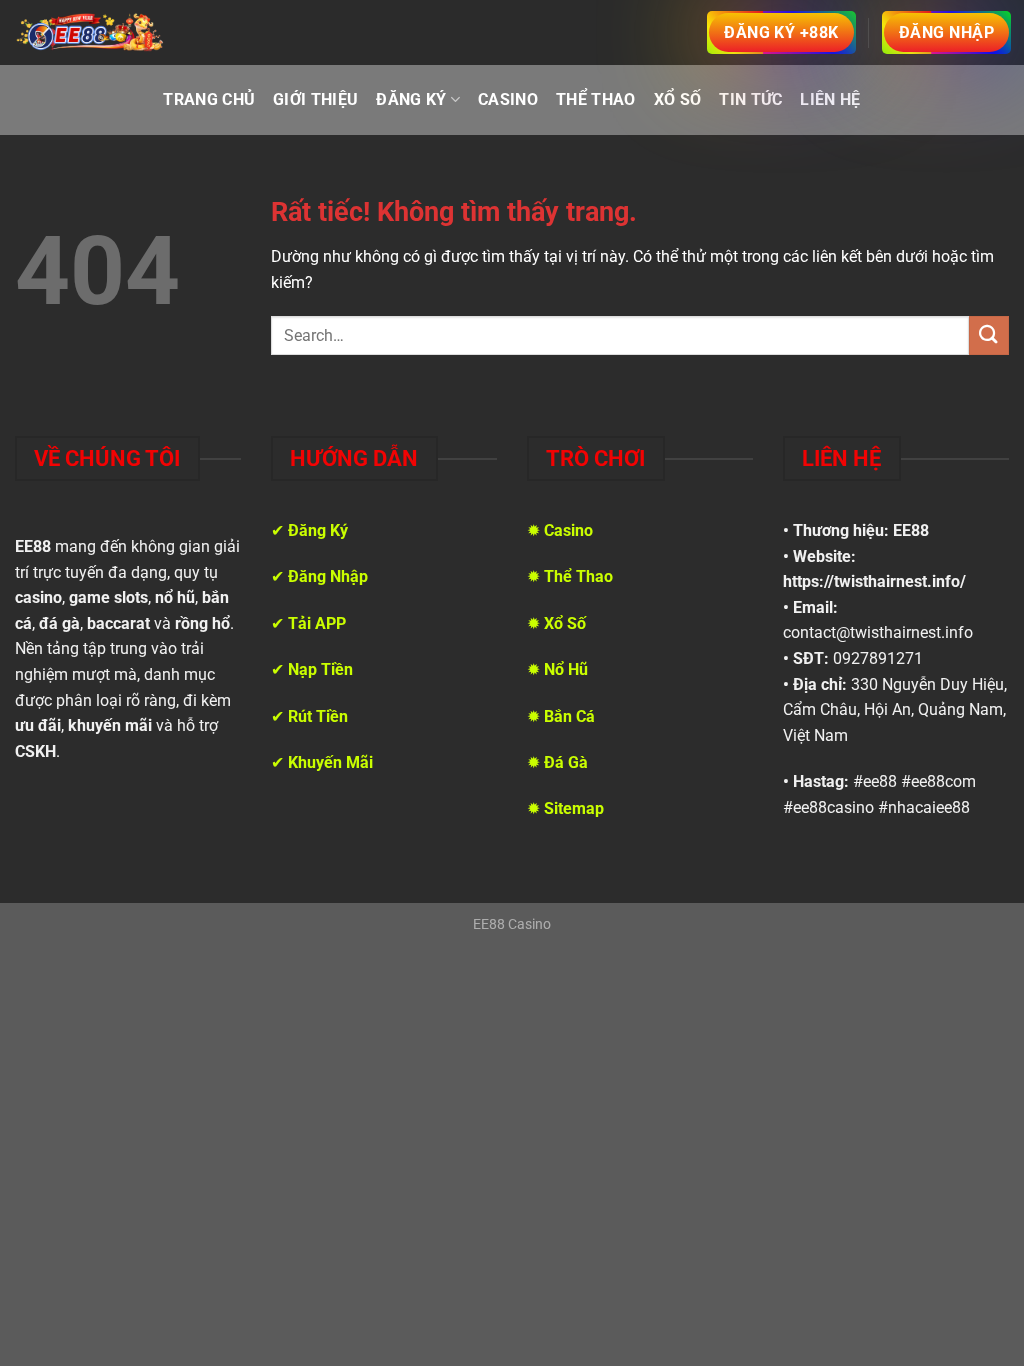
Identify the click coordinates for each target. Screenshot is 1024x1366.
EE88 (911, 530)
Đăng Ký (411, 99)
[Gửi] (989, 335)
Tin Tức (750, 99)
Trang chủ (209, 99)
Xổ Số (678, 99)
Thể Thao (596, 99)
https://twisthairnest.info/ (874, 581)
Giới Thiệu (315, 99)
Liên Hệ (830, 99)
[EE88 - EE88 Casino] (90, 32)
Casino (508, 99)
